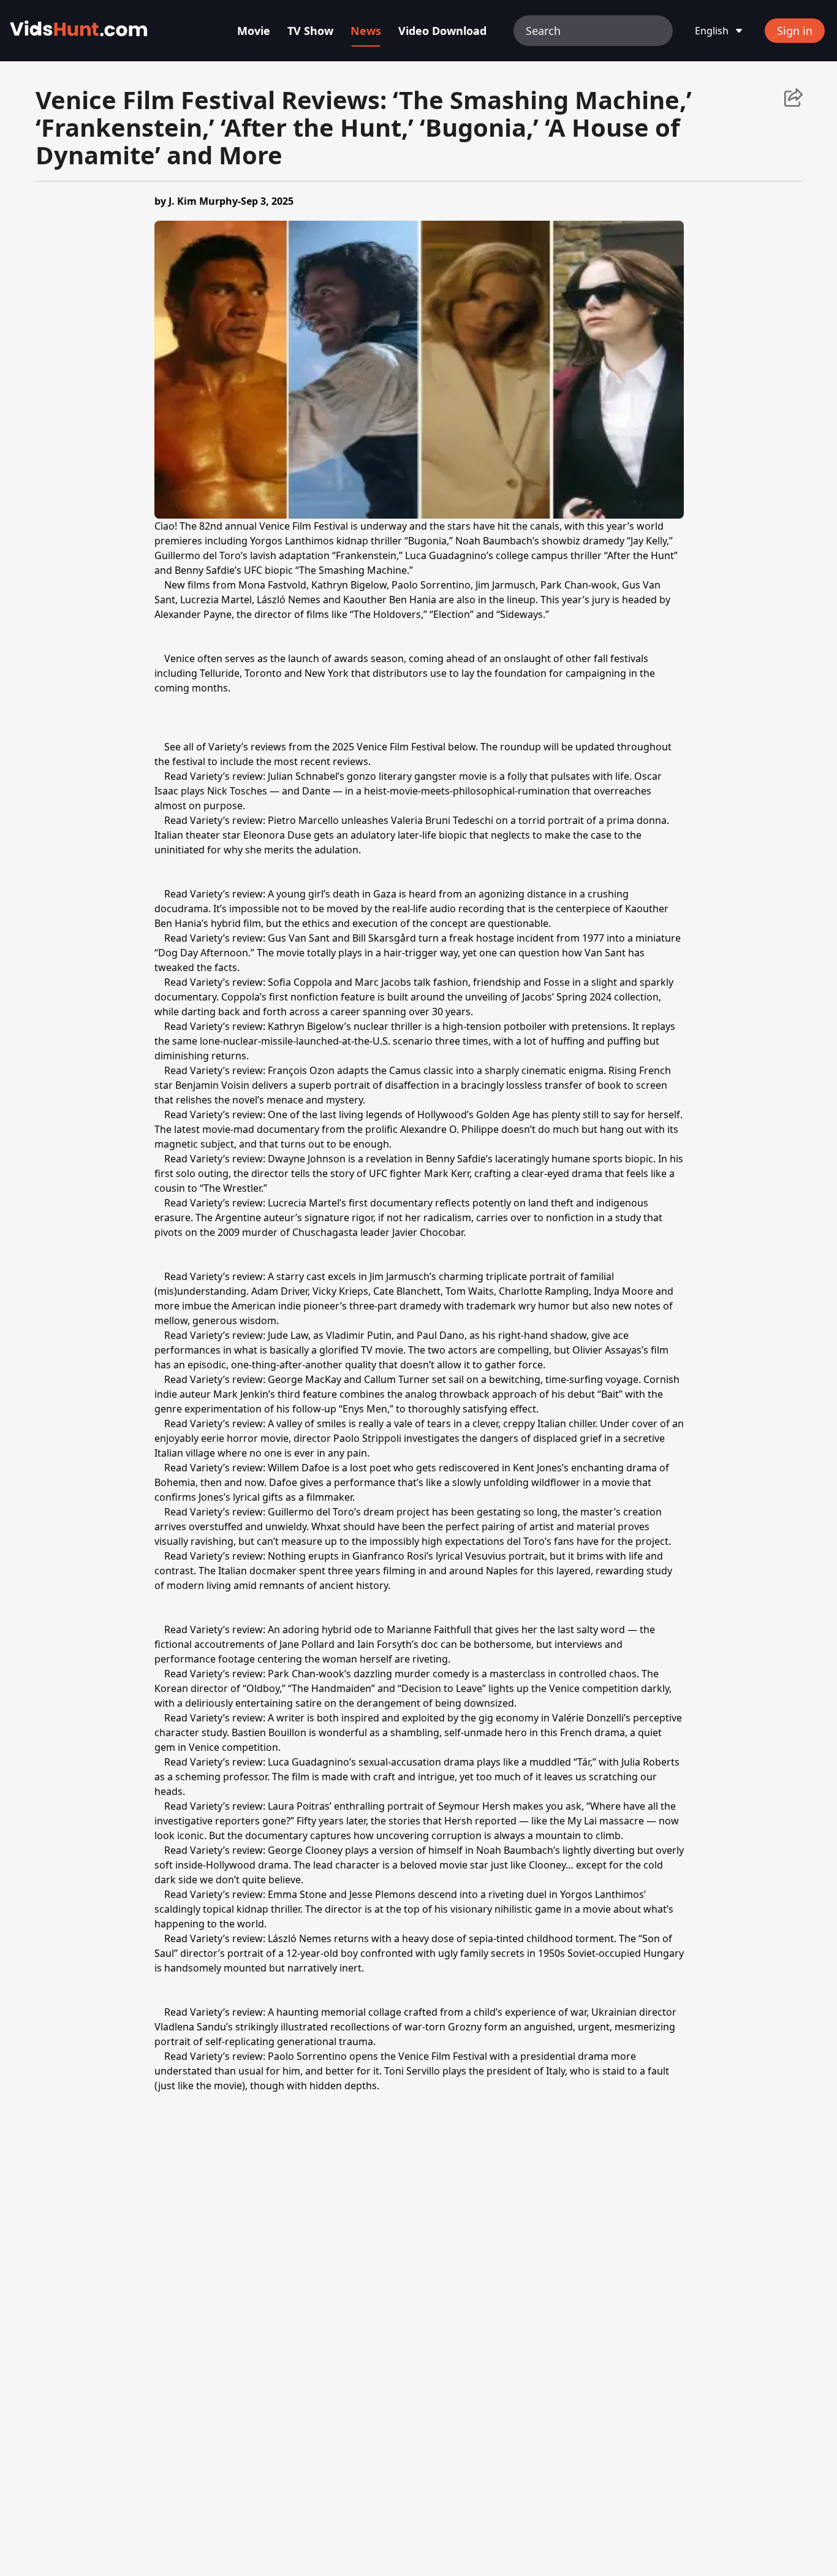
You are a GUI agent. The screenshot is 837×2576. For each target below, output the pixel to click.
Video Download (442, 31)
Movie (254, 31)
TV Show (310, 31)
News (366, 31)
